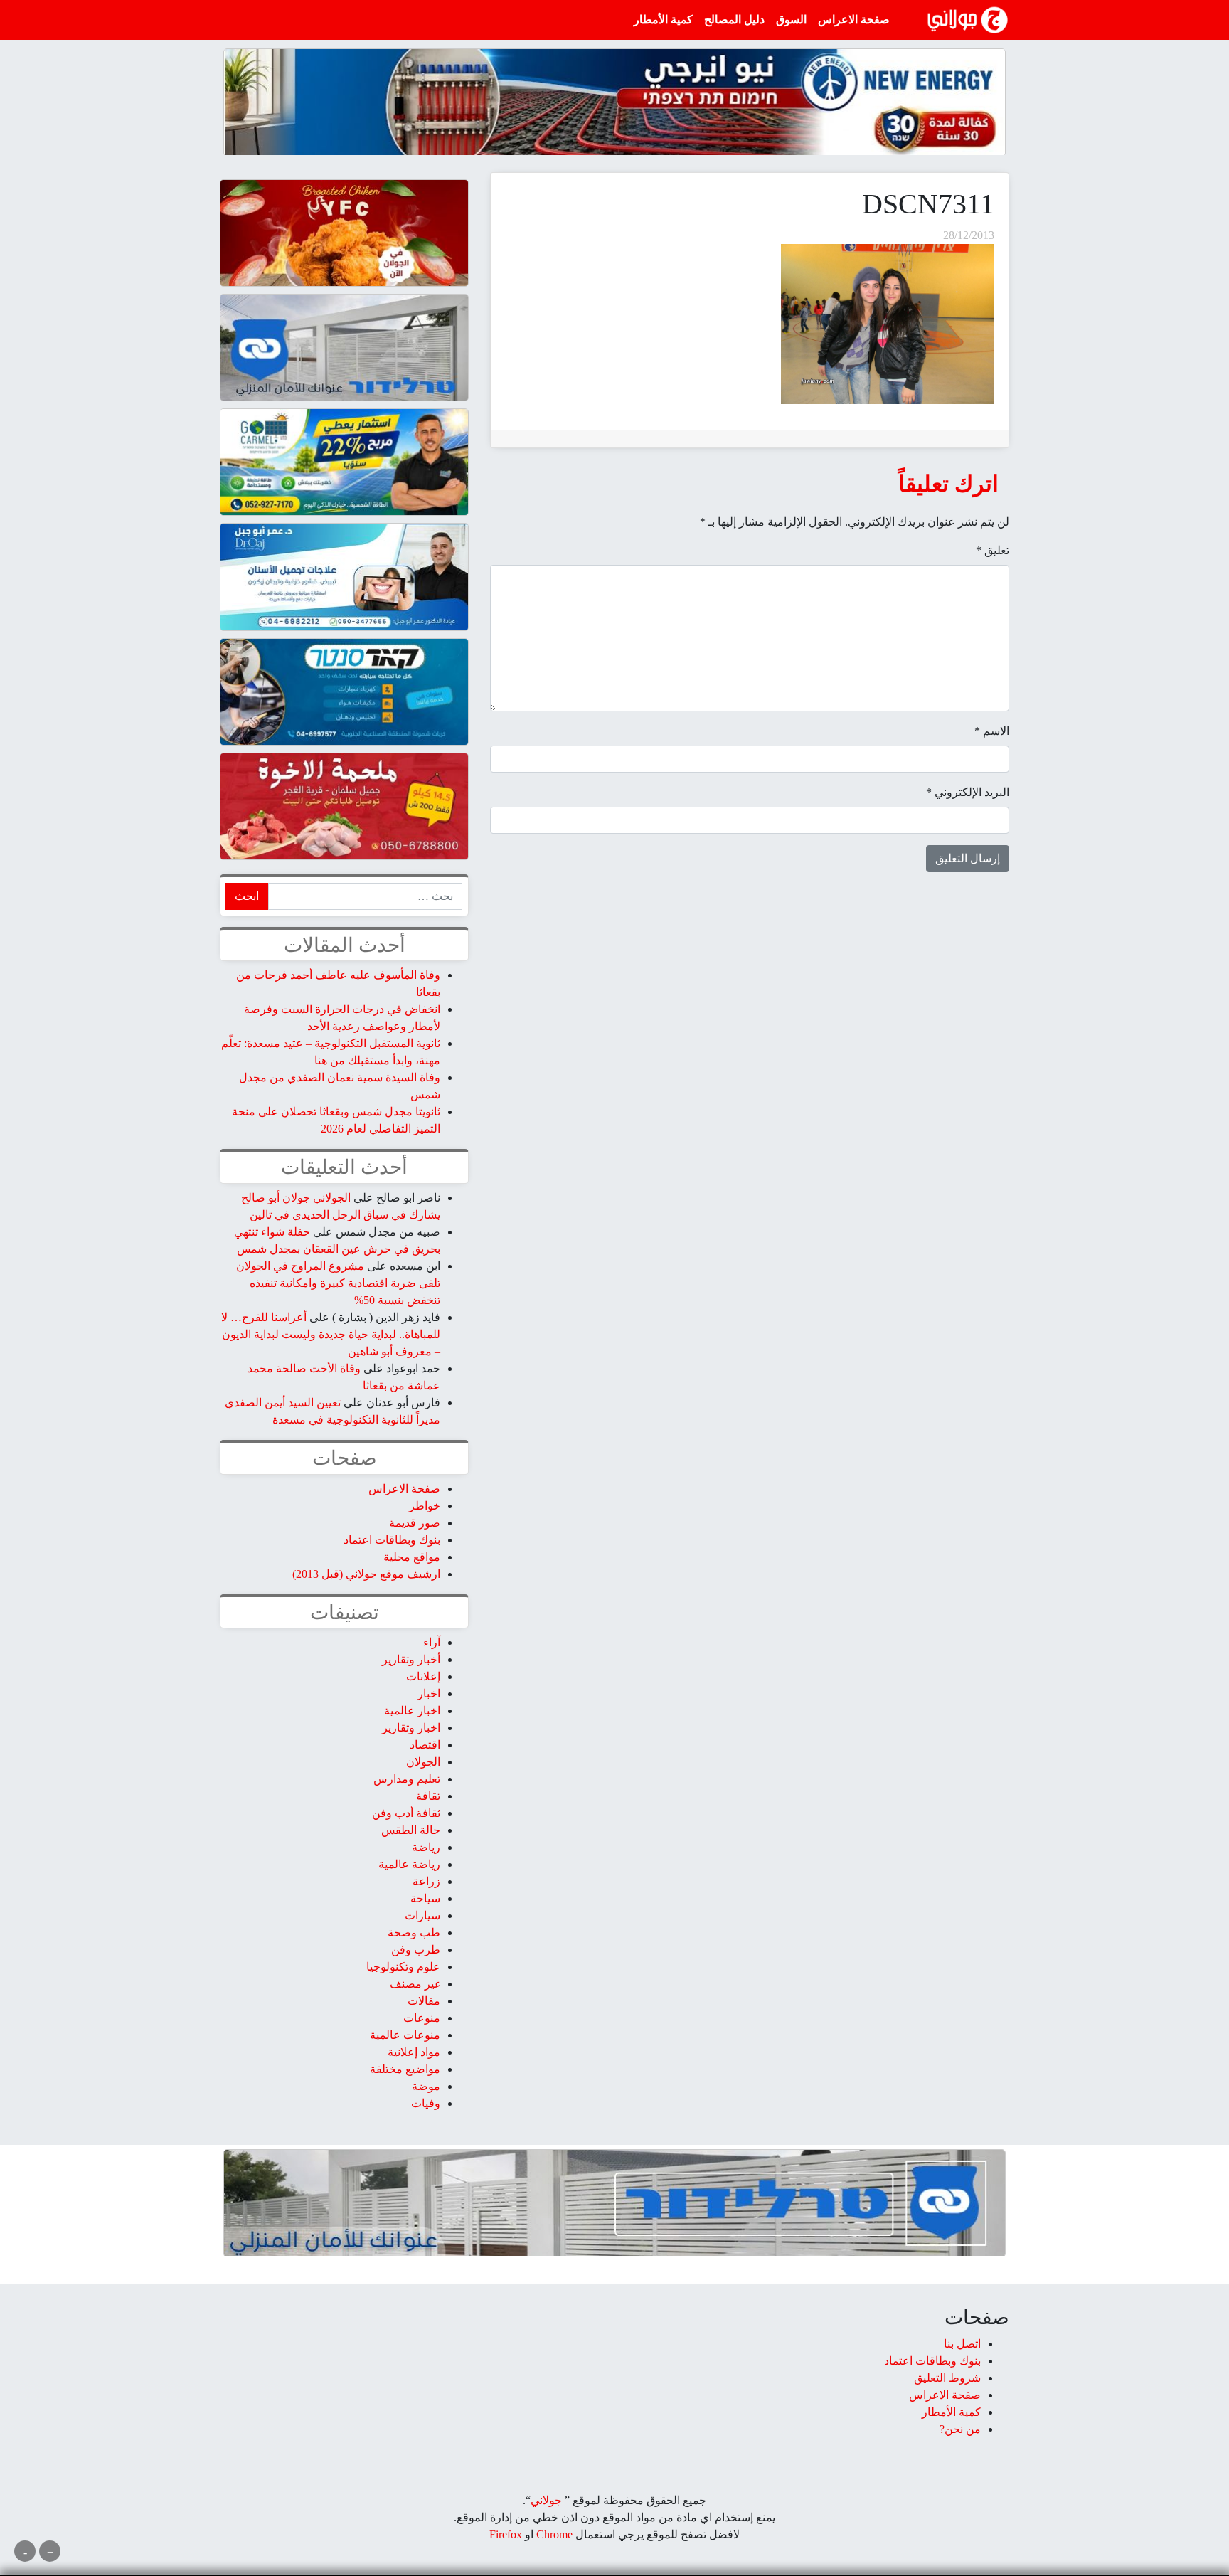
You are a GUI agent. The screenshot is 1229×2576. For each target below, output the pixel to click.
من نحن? (960, 2429)
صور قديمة (415, 1523)
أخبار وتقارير (411, 1659)
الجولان (423, 1762)
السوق (791, 20)
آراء (432, 1642)
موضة (426, 2086)
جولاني (546, 2500)
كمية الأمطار (663, 20)
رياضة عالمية (409, 1864)
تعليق (993, 550)
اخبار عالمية (412, 1711)
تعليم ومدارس (407, 1779)
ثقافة (428, 1796)
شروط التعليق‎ (947, 2378)
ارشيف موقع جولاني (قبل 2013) (366, 1574)
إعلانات (423, 1676)
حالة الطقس (411, 1830)
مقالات (424, 2001)
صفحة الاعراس (854, 20)
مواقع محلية (412, 1557)
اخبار (429, 1694)
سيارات (422, 1915)
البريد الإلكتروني (968, 792)
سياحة (425, 1898)
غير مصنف (415, 1984)
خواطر (425, 1506)
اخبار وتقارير (411, 1728)
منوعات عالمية (405, 2035)
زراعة (426, 1881)
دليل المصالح (734, 20)
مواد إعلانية (414, 2052)
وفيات (426, 2103)
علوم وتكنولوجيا (403, 1967)
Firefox (506, 2534)
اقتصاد (425, 1745)
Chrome (553, 2534)
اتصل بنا (962, 2344)
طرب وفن (416, 1950)
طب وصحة (414, 1933)
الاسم (992, 731)
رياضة (426, 1847)
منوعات (422, 2018)
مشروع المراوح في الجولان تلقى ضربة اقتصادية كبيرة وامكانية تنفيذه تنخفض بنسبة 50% (338, 1283)
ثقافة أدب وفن (406, 1813)
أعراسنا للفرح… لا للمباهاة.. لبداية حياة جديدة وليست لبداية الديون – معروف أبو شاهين (331, 1334)
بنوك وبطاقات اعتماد (392, 1540)
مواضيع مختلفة (405, 2069)
